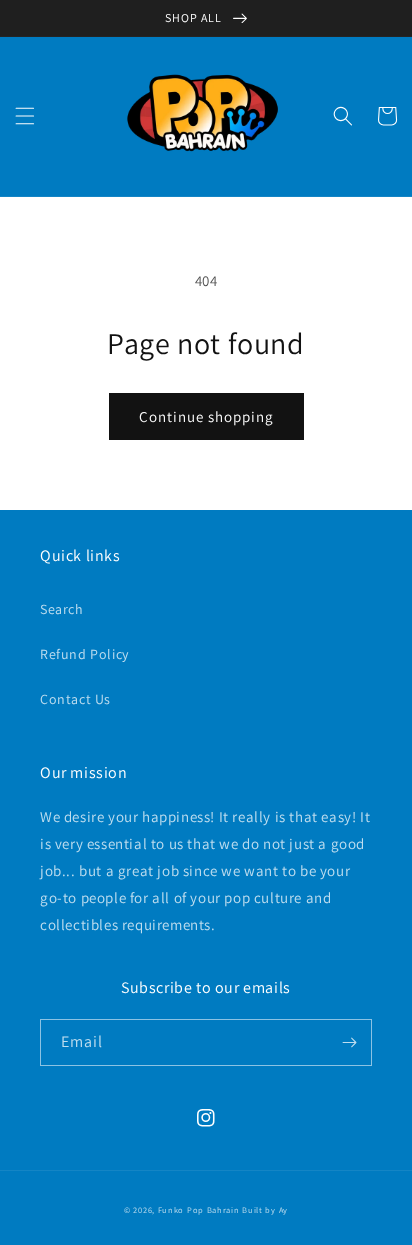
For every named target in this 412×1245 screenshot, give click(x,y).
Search (62, 609)
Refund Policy (84, 654)
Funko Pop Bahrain (199, 1209)
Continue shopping (206, 416)
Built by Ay (265, 1209)
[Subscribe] (349, 1042)
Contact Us (75, 699)
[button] (25, 116)
